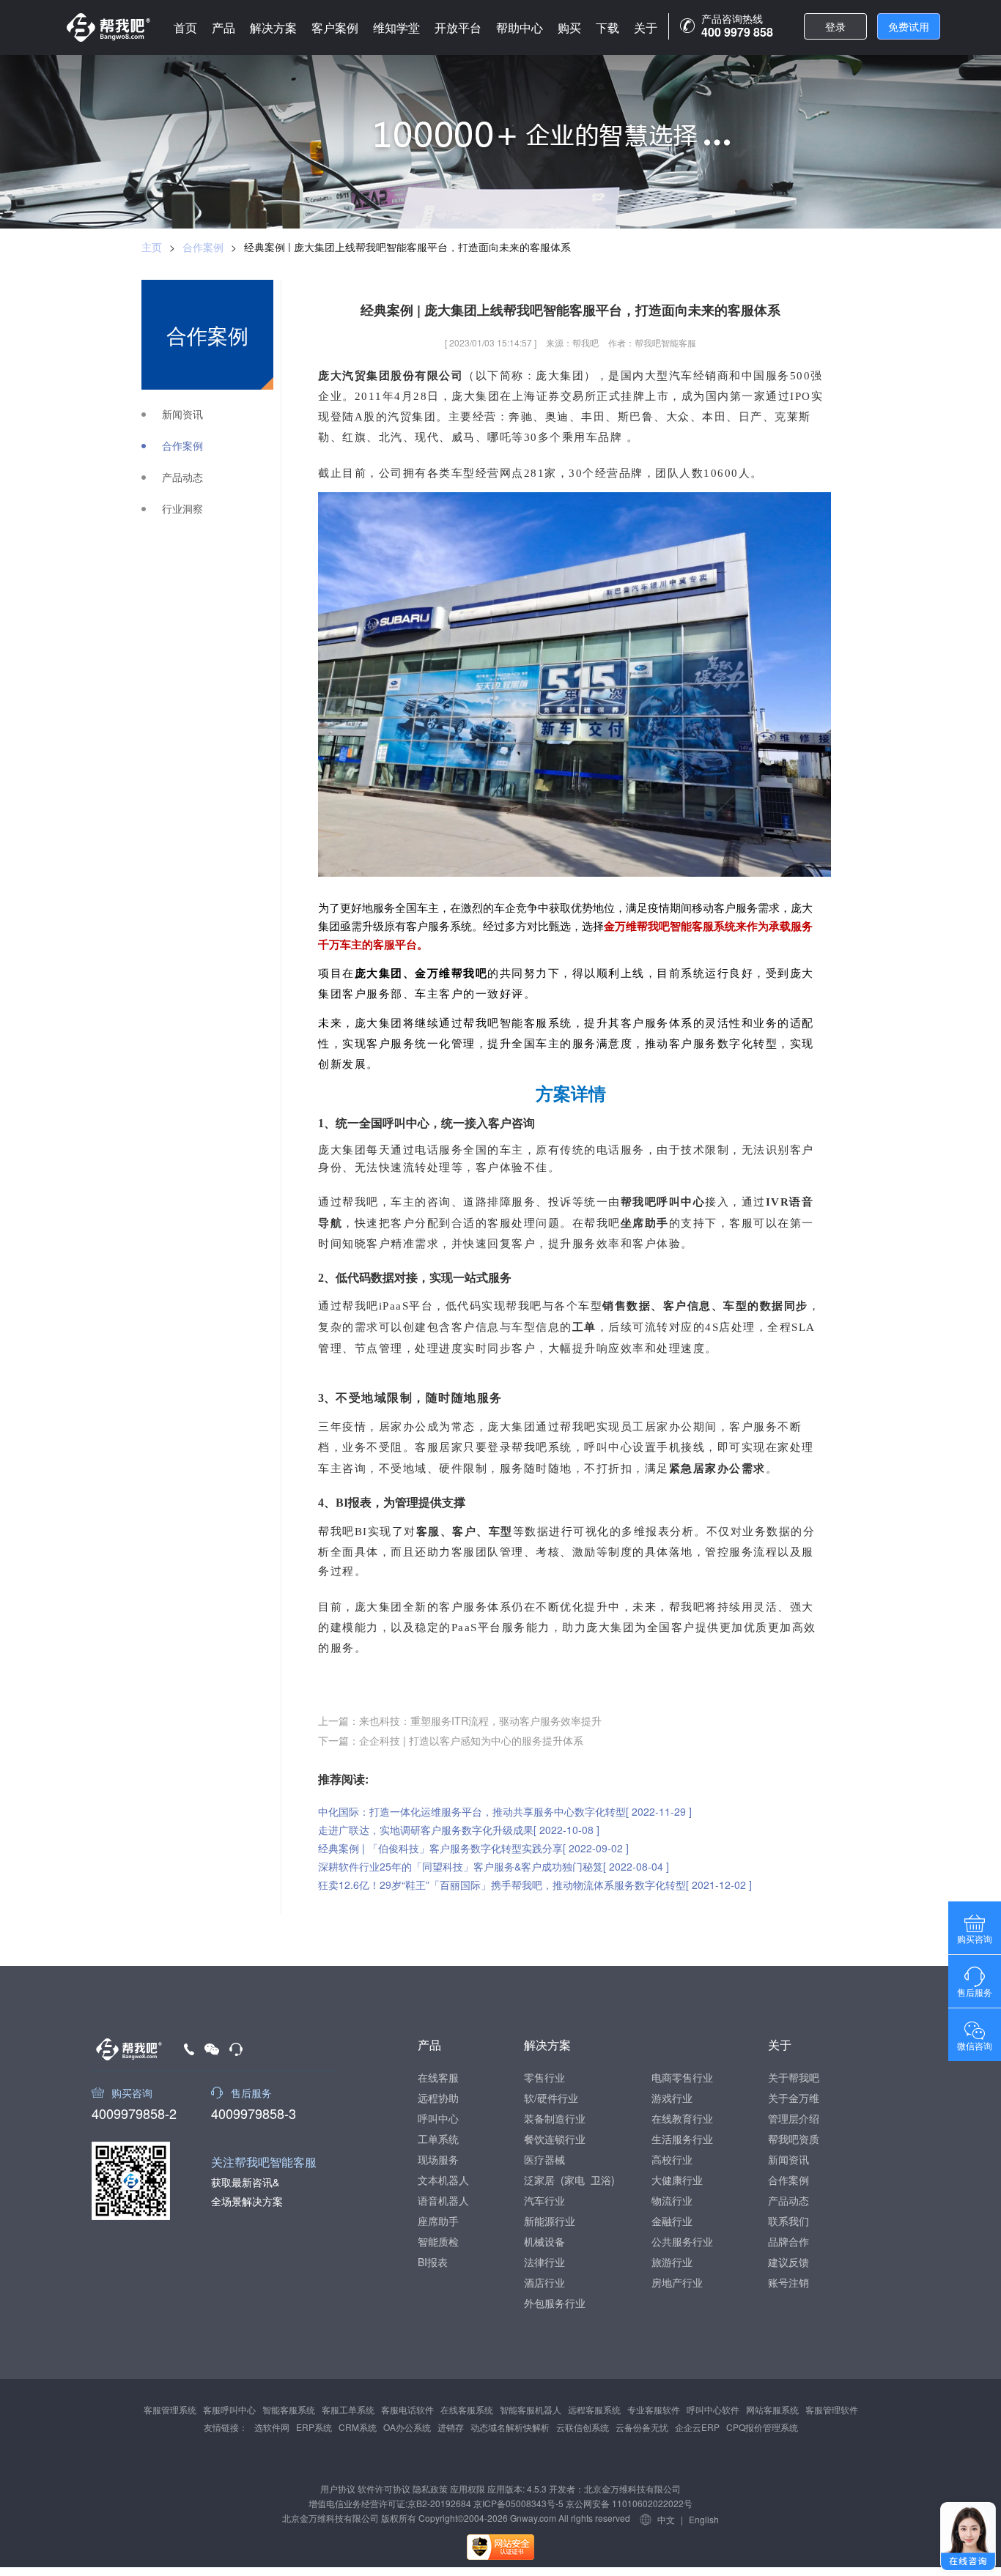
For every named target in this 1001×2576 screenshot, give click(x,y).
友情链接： (226, 2427)
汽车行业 (544, 2200)
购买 (569, 27)
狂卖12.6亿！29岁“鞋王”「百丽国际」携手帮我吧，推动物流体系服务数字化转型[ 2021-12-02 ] (535, 1885)
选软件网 (272, 2427)
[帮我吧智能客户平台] (108, 27)
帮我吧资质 (794, 2139)
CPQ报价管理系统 (762, 2427)
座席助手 (438, 2221)
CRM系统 (358, 2427)
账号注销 (788, 2282)
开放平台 (458, 27)
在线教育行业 (682, 2118)
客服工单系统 (348, 2409)
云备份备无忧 (642, 2427)
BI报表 (433, 2262)
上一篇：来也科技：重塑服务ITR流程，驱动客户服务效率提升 (460, 1721)
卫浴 (601, 2180)
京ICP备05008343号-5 (518, 2503)
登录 (835, 26)
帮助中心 (520, 27)
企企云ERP (697, 2427)
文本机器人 (443, 2180)
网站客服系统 (772, 2409)
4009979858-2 (134, 2112)
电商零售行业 (682, 2077)
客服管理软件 (832, 2409)
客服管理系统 (170, 2409)
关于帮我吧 (794, 2077)
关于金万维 (794, 2098)
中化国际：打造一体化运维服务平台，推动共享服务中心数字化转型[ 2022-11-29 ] (505, 1811)
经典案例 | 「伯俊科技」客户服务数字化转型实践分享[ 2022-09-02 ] (473, 1848)
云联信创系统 (583, 2427)
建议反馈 (788, 2262)
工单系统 (438, 2139)
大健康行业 (677, 2180)
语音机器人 (443, 2200)
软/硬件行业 (551, 2098)
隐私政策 (430, 2488)
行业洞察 (182, 509)
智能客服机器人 (531, 2409)
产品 (224, 27)
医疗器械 (544, 2159)
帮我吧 (687, 1606)
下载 (607, 27)
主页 (152, 247)
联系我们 (788, 2221)
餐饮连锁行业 (555, 2139)
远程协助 (438, 2098)
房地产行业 (677, 2282)
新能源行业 (550, 2221)
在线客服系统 (467, 2409)
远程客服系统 (594, 2409)
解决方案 (273, 27)
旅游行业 (672, 2262)
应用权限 (468, 2488)
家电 (575, 2180)
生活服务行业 (682, 2139)
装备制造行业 (555, 2118)
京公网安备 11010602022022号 (628, 2503)
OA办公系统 (407, 2427)
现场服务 (438, 2159)
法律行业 (544, 2262)
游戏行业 (672, 2098)
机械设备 (544, 2241)
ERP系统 (314, 2427)
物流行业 (672, 2200)
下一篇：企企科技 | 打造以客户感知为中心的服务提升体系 (451, 1740)
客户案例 (335, 27)
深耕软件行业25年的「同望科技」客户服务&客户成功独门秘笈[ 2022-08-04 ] (494, 1866)
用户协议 (338, 2488)
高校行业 (672, 2159)
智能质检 (438, 2241)
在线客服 (438, 2077)
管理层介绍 (794, 2118)
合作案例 (203, 247)
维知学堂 (396, 27)
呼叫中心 (438, 2118)
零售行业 (544, 2077)
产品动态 (182, 477)
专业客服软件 (654, 2409)
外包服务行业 (555, 2303)
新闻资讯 (182, 414)
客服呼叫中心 (229, 2409)
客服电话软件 (407, 2409)
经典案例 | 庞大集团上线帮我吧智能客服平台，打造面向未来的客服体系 (407, 247)
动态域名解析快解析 (510, 2427)
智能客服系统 (289, 2409)
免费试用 (909, 26)
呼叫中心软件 (713, 2409)
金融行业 (672, 2221)
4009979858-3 (254, 2112)
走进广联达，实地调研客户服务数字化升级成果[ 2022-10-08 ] (459, 1830)
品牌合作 (788, 2241)
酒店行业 (544, 2282)
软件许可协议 (384, 2488)
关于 (646, 27)
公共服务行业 (682, 2241)
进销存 (451, 2427)
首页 (185, 27)
